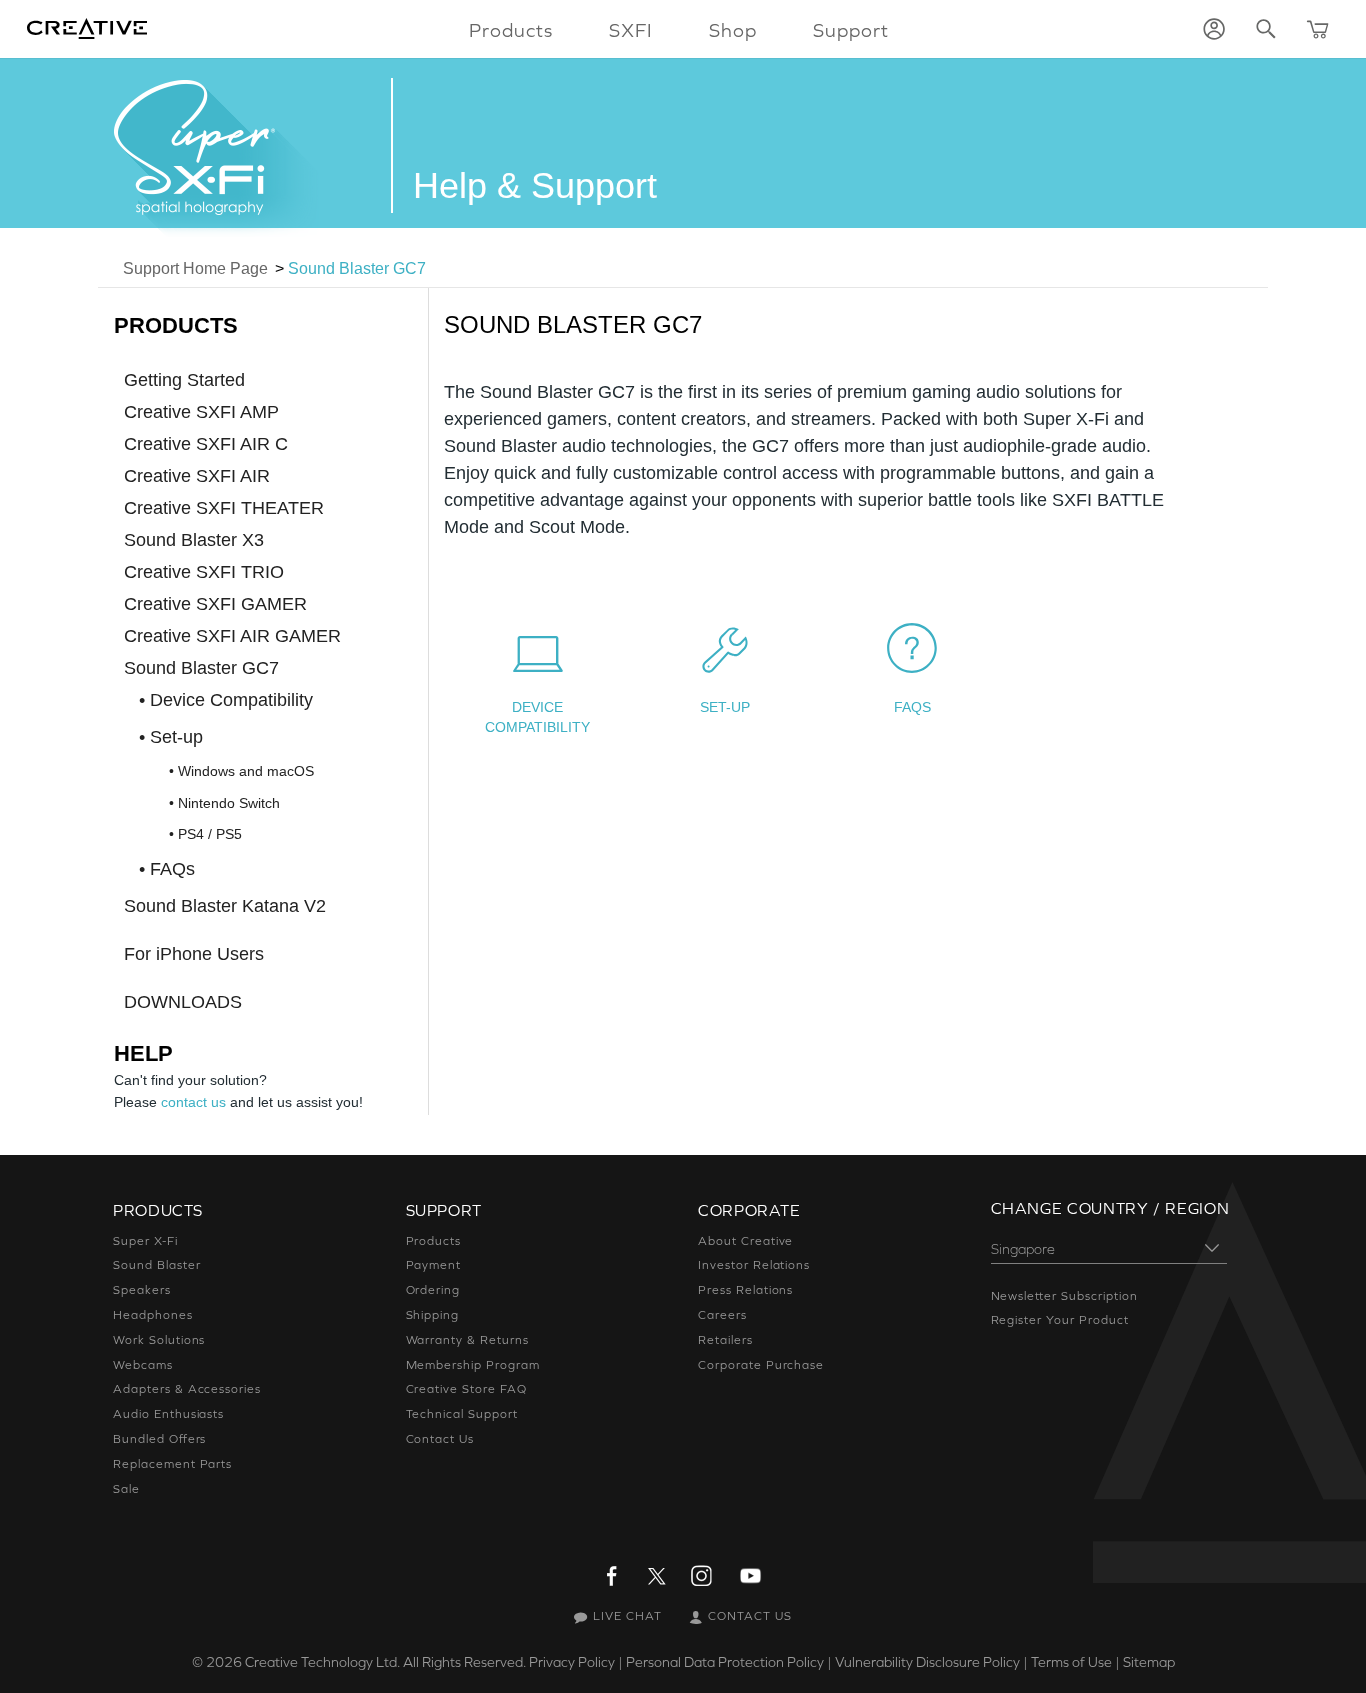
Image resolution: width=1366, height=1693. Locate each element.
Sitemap (1149, 1662)
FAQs (912, 707)
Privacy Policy (572, 1662)
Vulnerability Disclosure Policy (927, 1662)
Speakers (142, 1290)
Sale (126, 1489)
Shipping (433, 1315)
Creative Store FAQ (466, 1389)
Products (434, 1241)
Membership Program (473, 1365)
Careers (722, 1315)
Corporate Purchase (761, 1365)
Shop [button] (733, 30)
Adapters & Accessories (187, 1389)
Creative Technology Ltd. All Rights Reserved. (385, 1662)
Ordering (433, 1290)
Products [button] (511, 30)
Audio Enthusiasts (168, 1414)
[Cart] (1318, 29)
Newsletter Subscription (1064, 1296)
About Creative (745, 1241)
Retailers (725, 1340)
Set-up (725, 707)
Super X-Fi (145, 1241)
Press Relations (745, 1290)
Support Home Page (195, 268)
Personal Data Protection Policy (725, 1662)
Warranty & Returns (467, 1340)
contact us (193, 1102)
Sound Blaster (156, 1265)
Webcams (143, 1365)
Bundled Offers (159, 1439)
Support (851, 30)
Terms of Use (1071, 1662)
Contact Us (440, 1439)
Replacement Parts (172, 1464)
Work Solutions (159, 1340)
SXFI (631, 30)
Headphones (153, 1315)
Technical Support (462, 1414)
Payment (434, 1265)
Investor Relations (754, 1265)
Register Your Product (1060, 1320)
